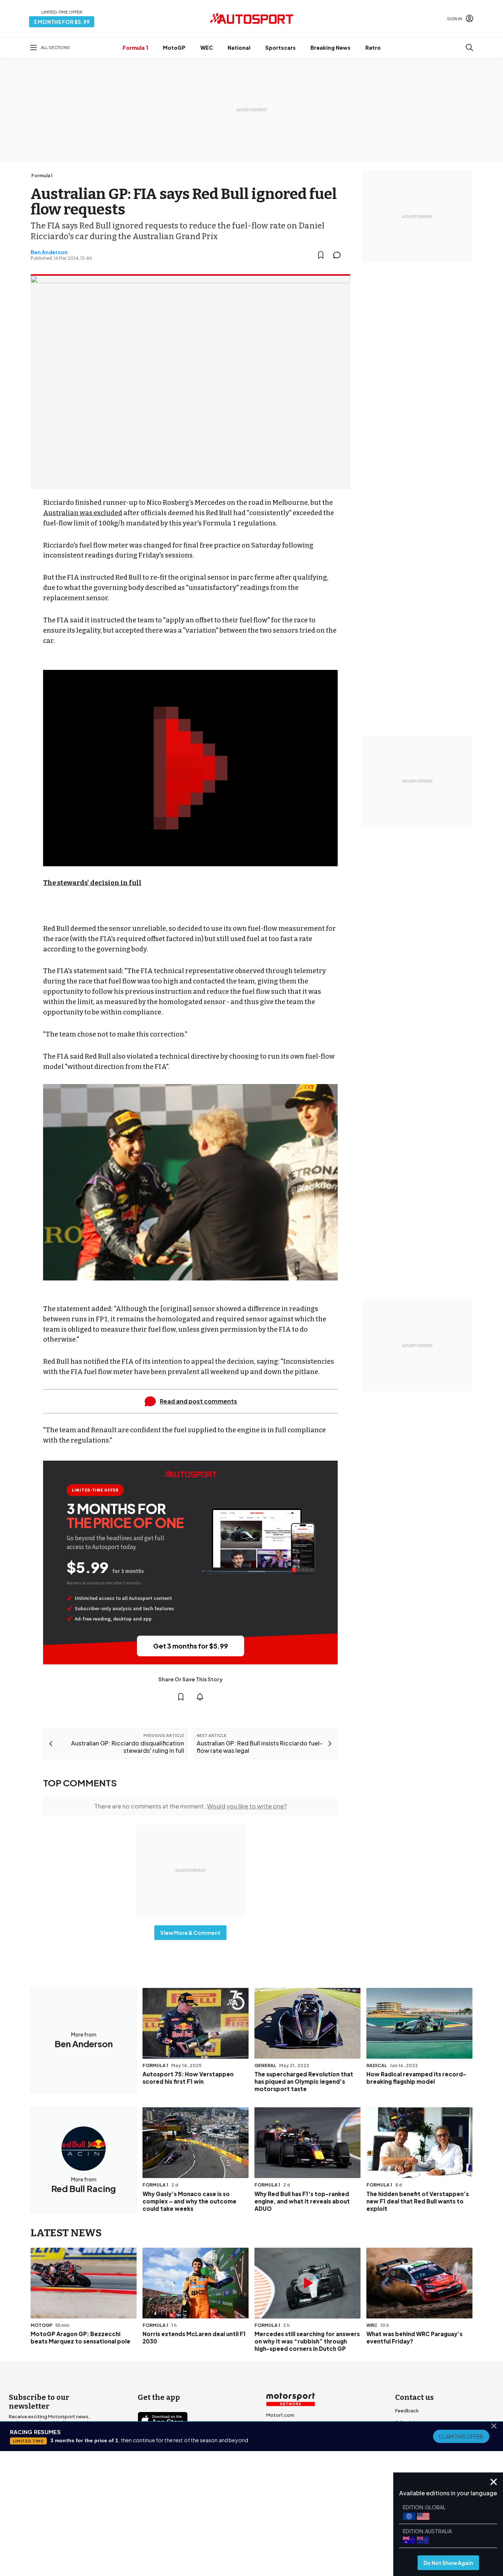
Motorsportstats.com (292, 2450)
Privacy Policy (293, 2517)
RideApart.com (284, 2462)
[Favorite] (321, 255)
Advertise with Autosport (425, 2446)
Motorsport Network (237, 2527)
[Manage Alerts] (200, 1697)
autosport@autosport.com (428, 2434)
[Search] (469, 48)
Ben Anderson (49, 252)
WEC (207, 48)
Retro (373, 48)
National (239, 48)
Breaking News (330, 48)
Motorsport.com (286, 2439)
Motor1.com (280, 2415)
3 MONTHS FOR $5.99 (62, 22)
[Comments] (339, 255)
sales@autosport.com (422, 2470)
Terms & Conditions (210, 2517)
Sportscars (280, 48)
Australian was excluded (83, 513)
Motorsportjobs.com (291, 2427)
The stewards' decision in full (92, 883)
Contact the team (416, 2458)
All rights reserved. (287, 2527)
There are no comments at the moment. (191, 1806)
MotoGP (174, 48)
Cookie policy (255, 2517)
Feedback (407, 2411)
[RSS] (207, 2484)
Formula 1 (135, 48)
